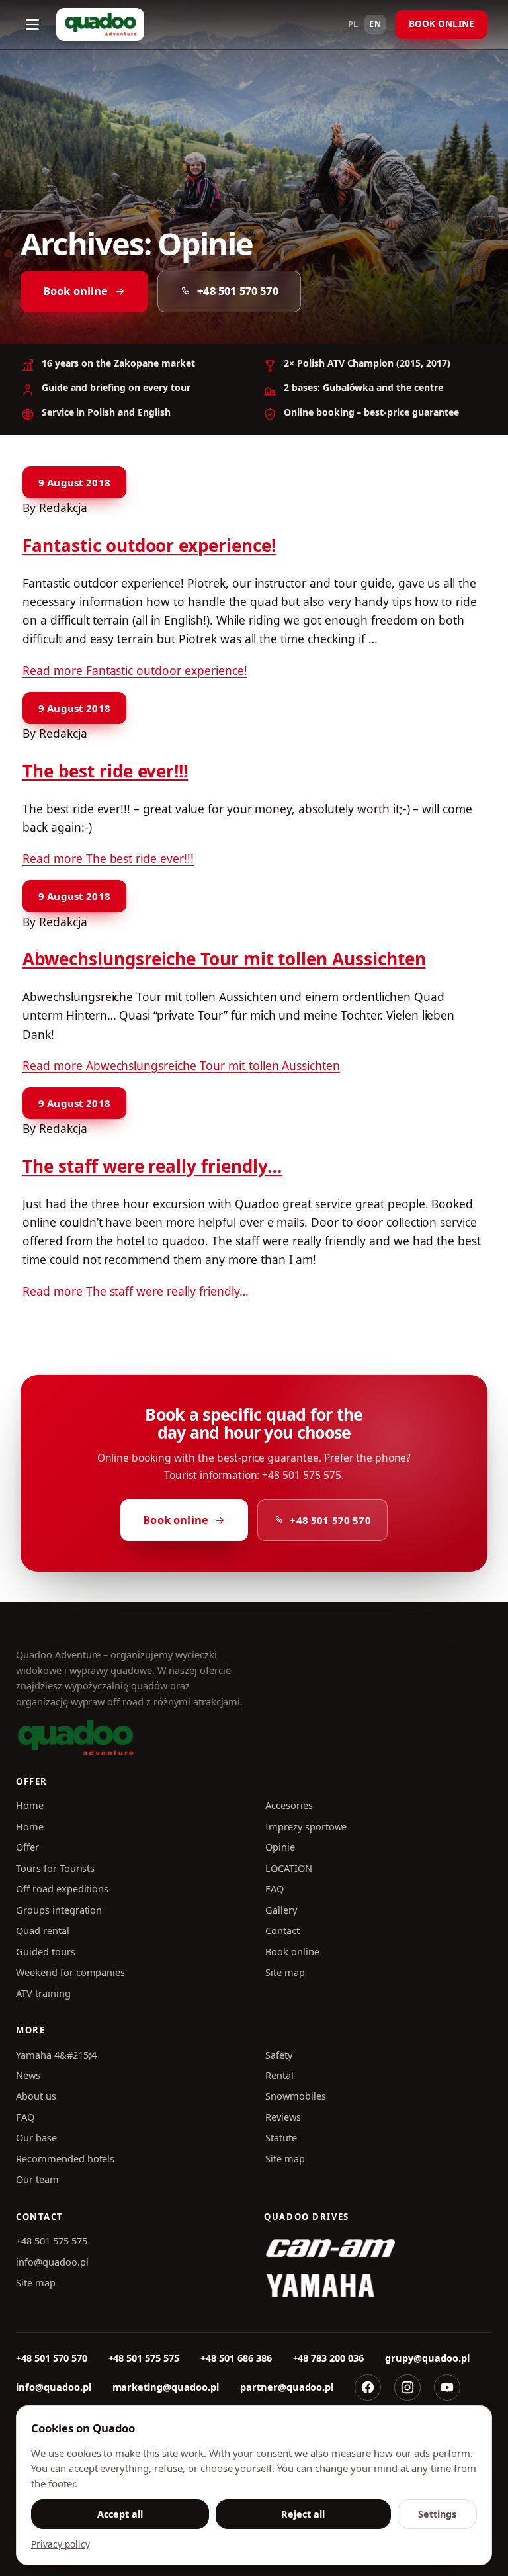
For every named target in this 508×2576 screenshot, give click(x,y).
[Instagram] (407, 2387)
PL (354, 24)
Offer (27, 1847)
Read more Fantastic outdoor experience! (135, 670)
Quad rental (43, 1930)
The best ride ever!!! (105, 771)
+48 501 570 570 (237, 291)
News (28, 2075)
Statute (281, 2137)
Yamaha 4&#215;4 (56, 2055)
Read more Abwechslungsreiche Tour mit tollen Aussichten (181, 1065)
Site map (285, 1972)
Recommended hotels (65, 2158)
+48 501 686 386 (236, 2358)
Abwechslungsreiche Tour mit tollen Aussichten (224, 959)
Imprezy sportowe (306, 1826)
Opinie (280, 1847)
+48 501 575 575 (52, 2241)
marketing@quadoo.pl (166, 2387)
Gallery (281, 1910)
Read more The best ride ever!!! (108, 858)
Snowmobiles (296, 2096)
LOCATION (289, 1868)
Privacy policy (61, 2544)
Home (30, 1805)
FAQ (275, 1888)
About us (36, 2096)
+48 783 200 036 (329, 2358)
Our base (36, 2137)
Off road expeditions (62, 1888)
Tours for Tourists (55, 1868)
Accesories (289, 1805)
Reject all (303, 2514)
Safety (279, 2055)
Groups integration (59, 1910)
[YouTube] (447, 2387)
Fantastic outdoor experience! (149, 545)
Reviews (283, 2117)
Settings (437, 2514)
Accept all (120, 2514)
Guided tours (46, 1951)
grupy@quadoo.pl (427, 2358)
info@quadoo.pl (52, 2262)
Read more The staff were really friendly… (136, 1291)
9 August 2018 (74, 482)
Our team (37, 2179)
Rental (279, 2075)
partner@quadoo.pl (287, 2387)
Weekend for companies (70, 1972)
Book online (442, 24)
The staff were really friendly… (152, 1166)
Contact (282, 1930)
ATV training (43, 1993)
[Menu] (32, 24)
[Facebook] (368, 2387)
